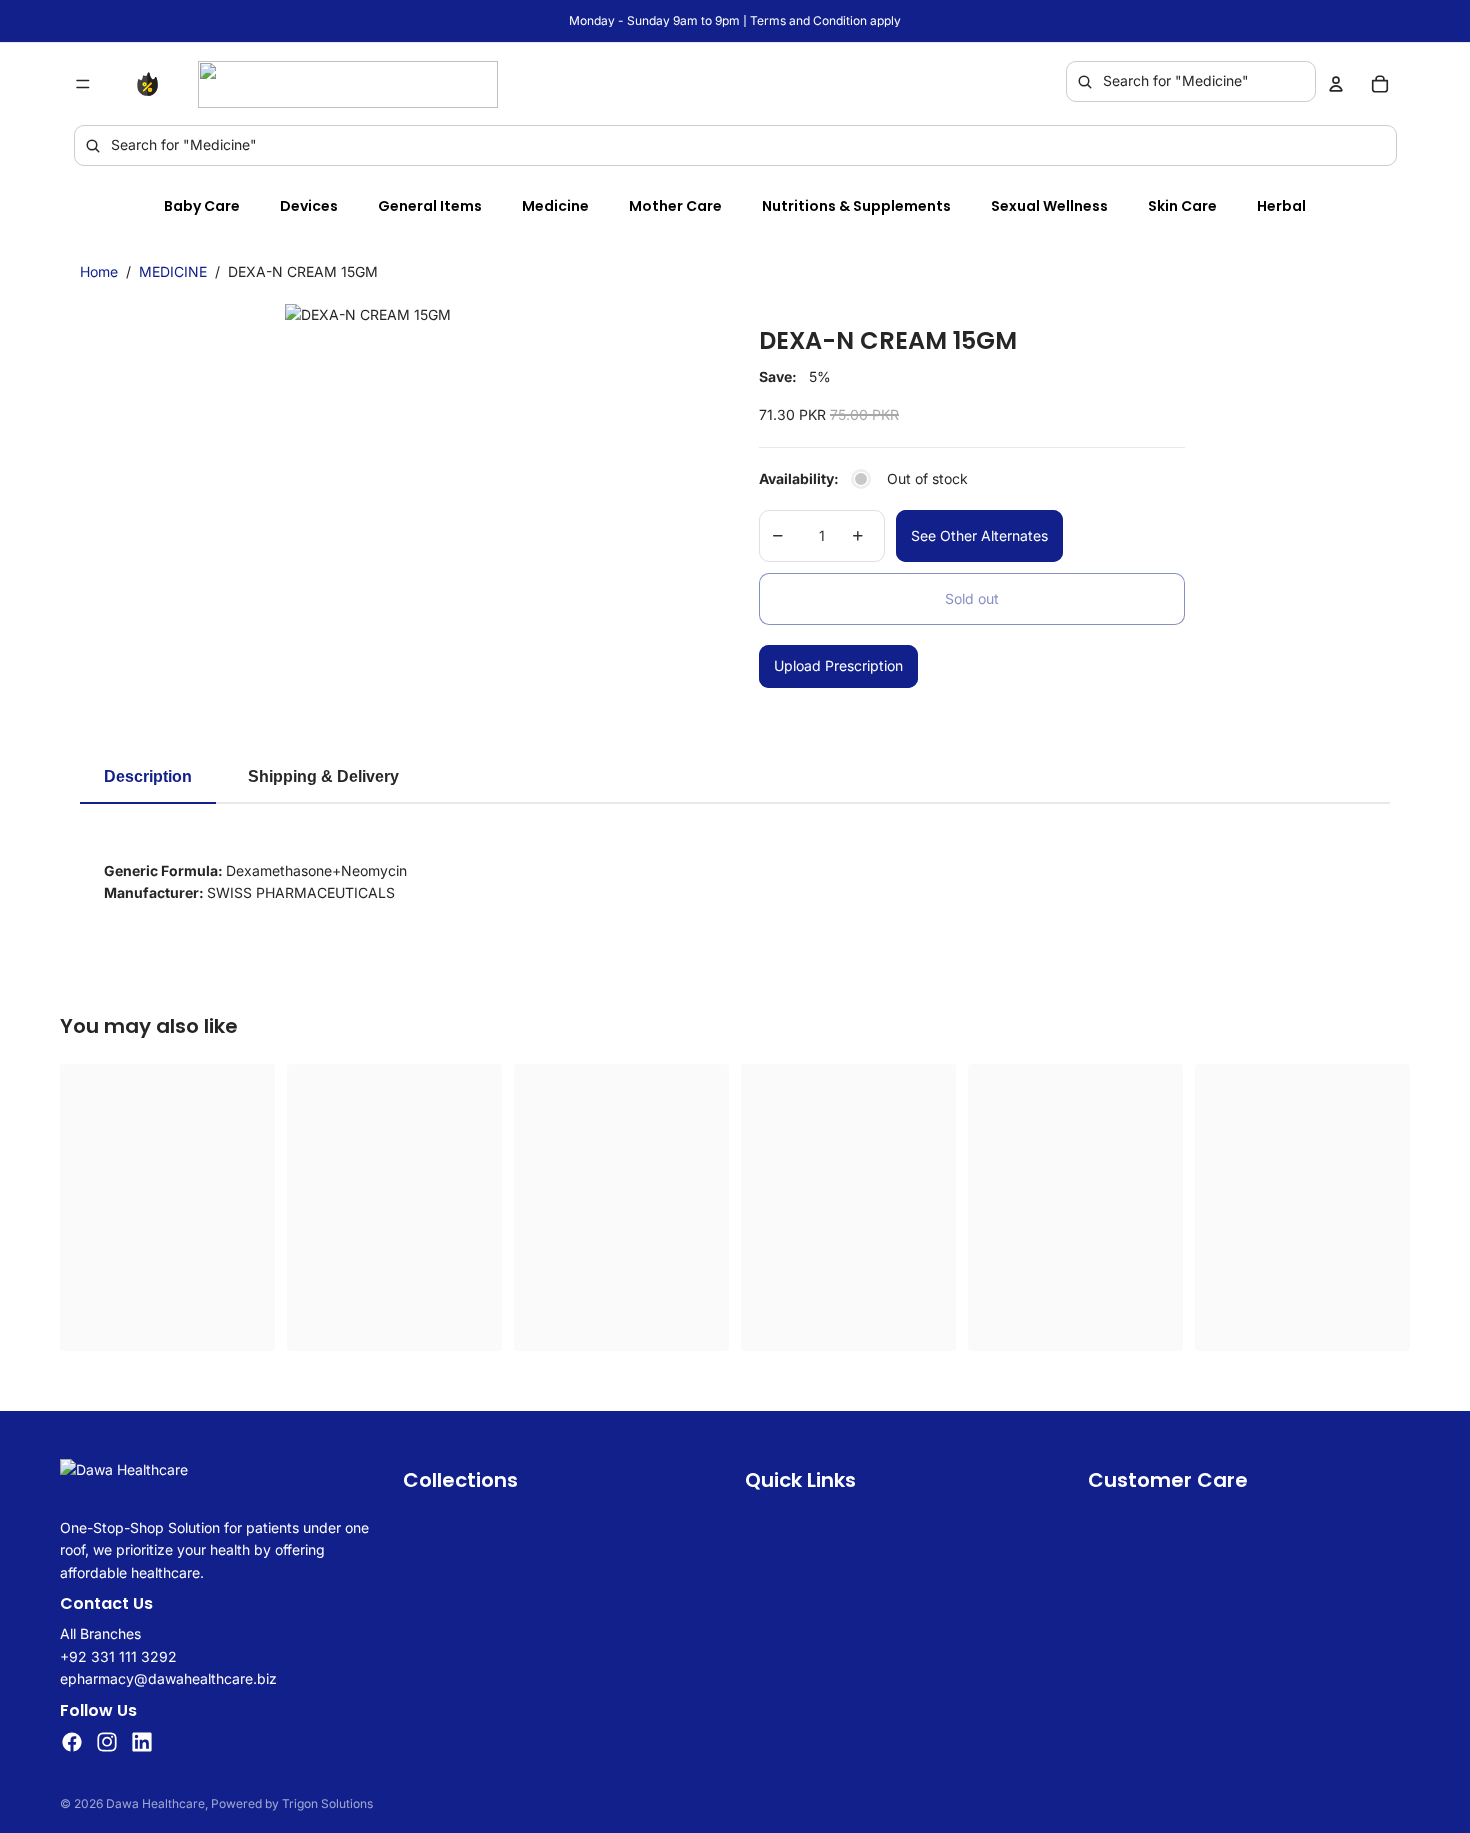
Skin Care (1182, 206)
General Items (430, 206)
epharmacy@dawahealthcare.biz (168, 1678)
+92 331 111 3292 (118, 1656)
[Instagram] (107, 1742)
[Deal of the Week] (152, 84)
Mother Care (675, 206)
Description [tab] (148, 776)
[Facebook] (72, 1742)
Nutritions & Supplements (856, 206)
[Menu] (83, 84)
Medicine (555, 206)
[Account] (1336, 84)
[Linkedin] (142, 1742)
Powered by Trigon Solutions (292, 1803)
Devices (309, 206)
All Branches (100, 1633)
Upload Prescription (838, 665)
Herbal (1281, 206)
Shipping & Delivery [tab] (323, 776)
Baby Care (202, 206)
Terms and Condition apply (825, 20)
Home (99, 271)
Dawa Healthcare (155, 1803)
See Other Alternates (979, 535)
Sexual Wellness (1049, 206)
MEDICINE (173, 271)
